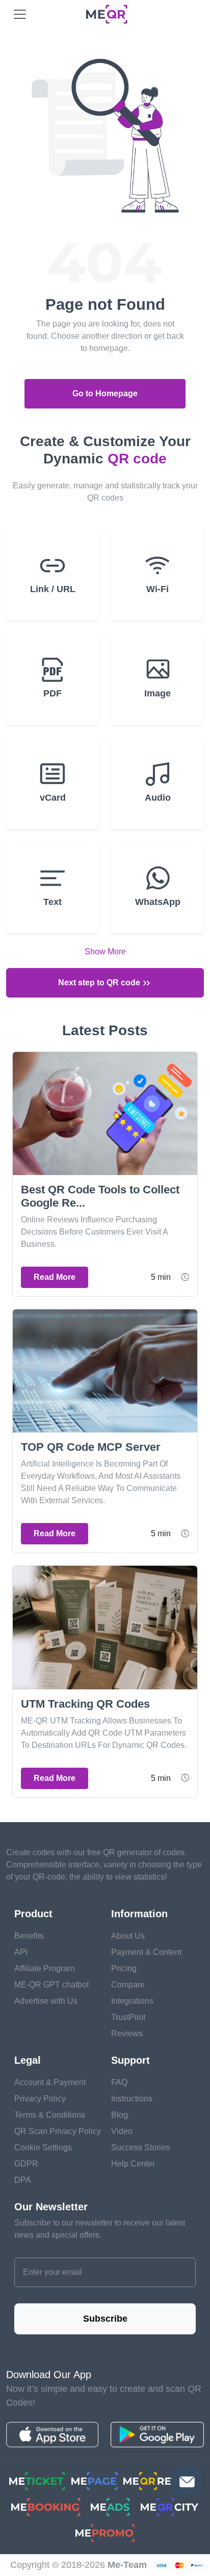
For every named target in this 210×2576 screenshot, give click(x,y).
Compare (128, 1985)
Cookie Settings (43, 2147)
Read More (55, 1277)
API (21, 1952)
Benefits (29, 1936)
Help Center (133, 2164)
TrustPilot (128, 2017)
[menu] (20, 14)
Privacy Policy (40, 2099)
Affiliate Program (44, 1968)
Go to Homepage (105, 393)
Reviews (127, 2033)
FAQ (119, 2082)
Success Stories (140, 2147)
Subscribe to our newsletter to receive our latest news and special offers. (100, 2229)
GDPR (26, 2164)
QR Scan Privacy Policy (58, 2131)
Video (122, 2131)
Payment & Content (146, 1952)
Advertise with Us (46, 2001)
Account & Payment (50, 2082)
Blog (120, 2115)
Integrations (132, 2001)
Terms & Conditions (50, 2115)
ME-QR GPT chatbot (51, 1985)
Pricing (124, 1968)
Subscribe (105, 2319)
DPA (23, 2180)
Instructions (132, 2099)
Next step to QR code (100, 983)
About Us (128, 1936)
